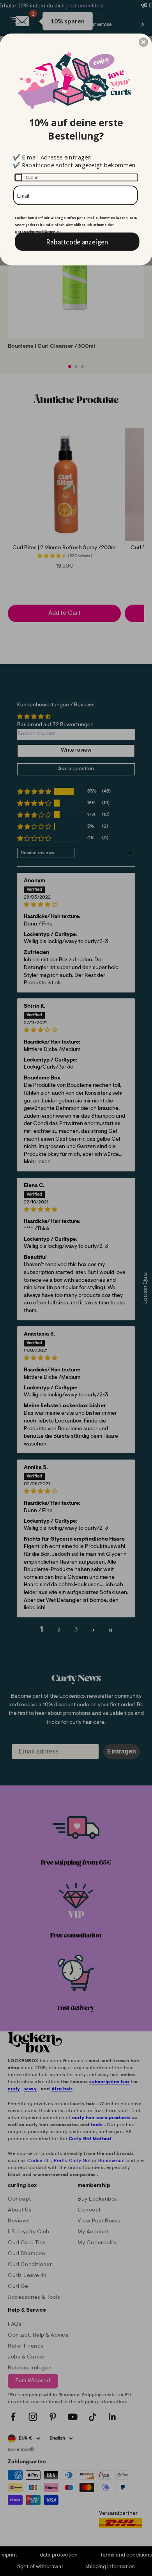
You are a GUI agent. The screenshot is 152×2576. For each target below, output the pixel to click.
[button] (143, 42)
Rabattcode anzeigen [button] (77, 241)
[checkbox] (76, 177)
